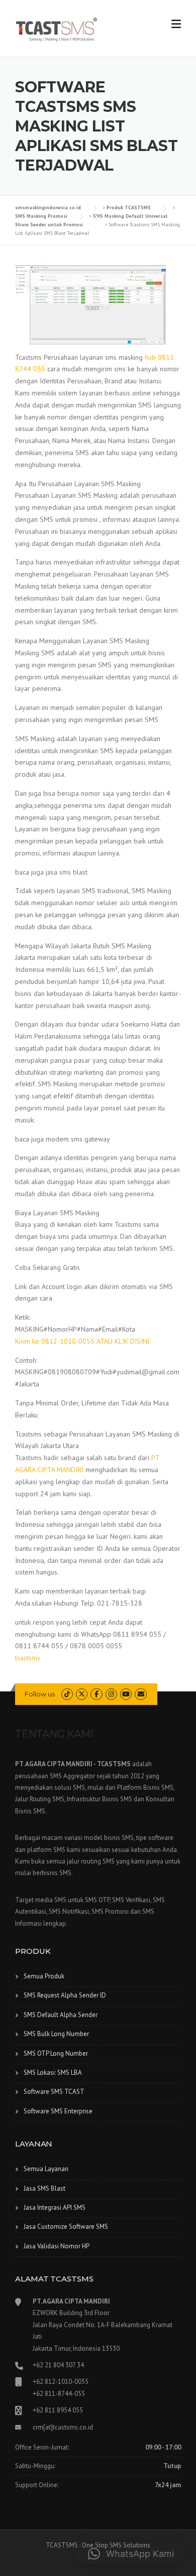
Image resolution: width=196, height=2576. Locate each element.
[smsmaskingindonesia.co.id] (57, 29)
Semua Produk (44, 1976)
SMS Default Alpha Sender (61, 2015)
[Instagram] (111, 1694)
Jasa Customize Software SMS (66, 2227)
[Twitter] (82, 1694)
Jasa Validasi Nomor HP (57, 2246)
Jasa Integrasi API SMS (55, 2207)
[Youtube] (126, 1694)
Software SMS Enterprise (58, 2111)
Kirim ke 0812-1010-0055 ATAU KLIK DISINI (82, 1341)
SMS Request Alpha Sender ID (65, 1995)
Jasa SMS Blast (44, 2188)
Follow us (40, 1694)
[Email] (140, 1694)
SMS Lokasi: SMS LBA (53, 2072)
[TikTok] (67, 1694)
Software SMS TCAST (54, 2092)
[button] (131, 2554)
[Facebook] (96, 1694)
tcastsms (28, 1658)
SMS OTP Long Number (56, 2053)
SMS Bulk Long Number (56, 2034)
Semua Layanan (46, 2169)
